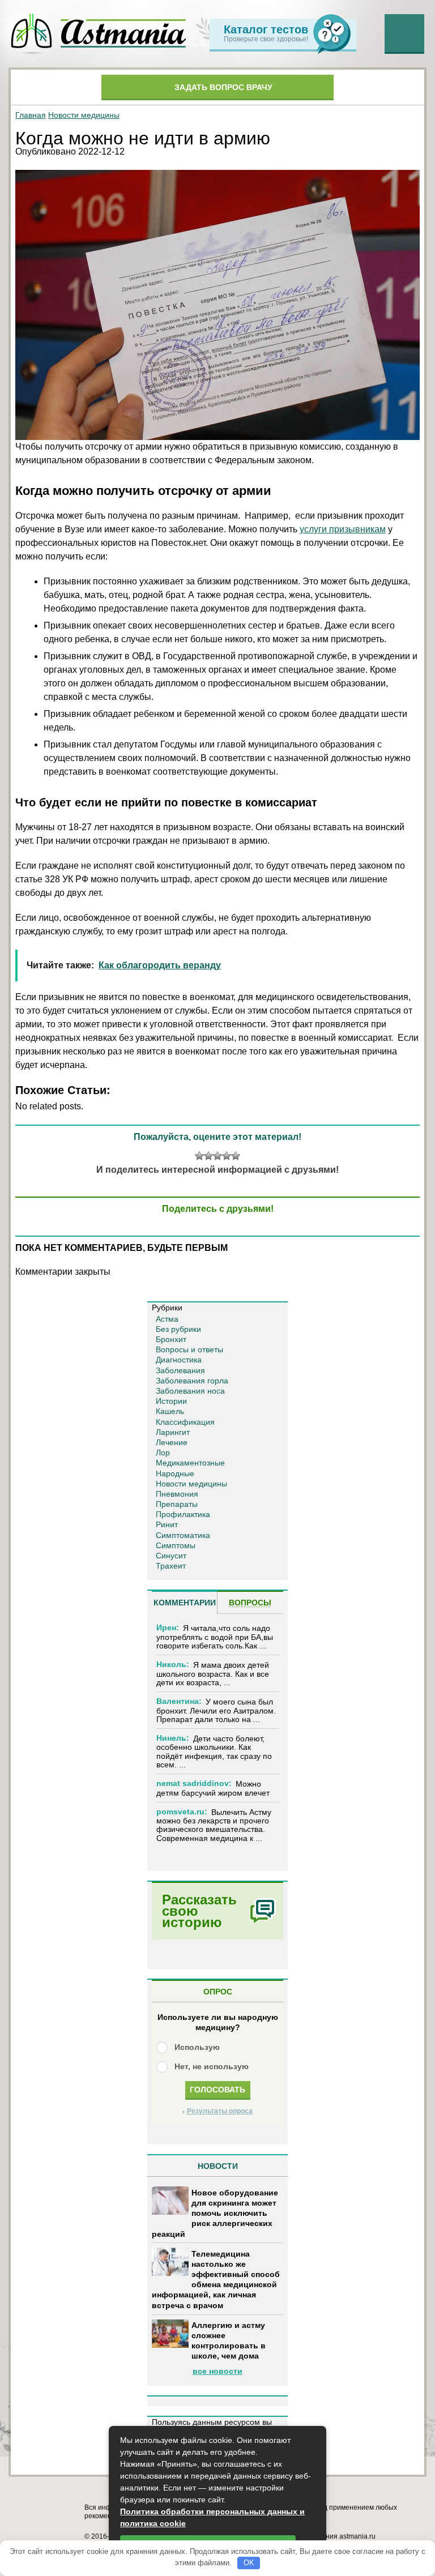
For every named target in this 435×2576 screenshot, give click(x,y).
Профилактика (183, 1514)
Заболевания (180, 1370)
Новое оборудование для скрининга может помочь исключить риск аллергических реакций (215, 2213)
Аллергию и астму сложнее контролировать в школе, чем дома (229, 2341)
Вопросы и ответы (189, 1349)
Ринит (167, 1524)
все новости (217, 2371)
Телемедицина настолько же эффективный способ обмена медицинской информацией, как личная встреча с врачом (216, 2280)
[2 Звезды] (208, 1156)
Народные (175, 1473)
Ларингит (173, 1432)
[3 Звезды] (217, 1156)
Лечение (172, 1442)
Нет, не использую (212, 2066)
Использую (197, 2047)
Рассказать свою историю (199, 1911)
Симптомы (176, 1545)
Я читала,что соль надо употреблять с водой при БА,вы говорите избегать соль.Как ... (215, 1637)
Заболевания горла (192, 1381)
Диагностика (179, 1360)
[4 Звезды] (227, 1156)
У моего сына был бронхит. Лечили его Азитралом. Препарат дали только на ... (216, 1710)
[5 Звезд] (236, 1156)
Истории (171, 1401)
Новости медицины (84, 115)
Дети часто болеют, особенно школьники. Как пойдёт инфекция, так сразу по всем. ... (214, 1751)
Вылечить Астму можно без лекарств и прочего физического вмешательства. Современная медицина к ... (214, 1825)
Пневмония (177, 1494)
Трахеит (171, 1566)
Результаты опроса (220, 2111)
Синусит (171, 1556)
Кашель (170, 1411)
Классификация (185, 1422)
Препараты (177, 1504)
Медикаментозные (190, 1463)
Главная (31, 115)
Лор (163, 1453)
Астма (167, 1319)
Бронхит (171, 1339)
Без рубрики (178, 1329)
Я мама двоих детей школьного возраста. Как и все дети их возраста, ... (213, 1674)
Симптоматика (183, 1535)
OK (249, 2563)
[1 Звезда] (199, 1156)
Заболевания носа (190, 1391)
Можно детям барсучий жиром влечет (213, 1788)
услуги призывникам (343, 529)
